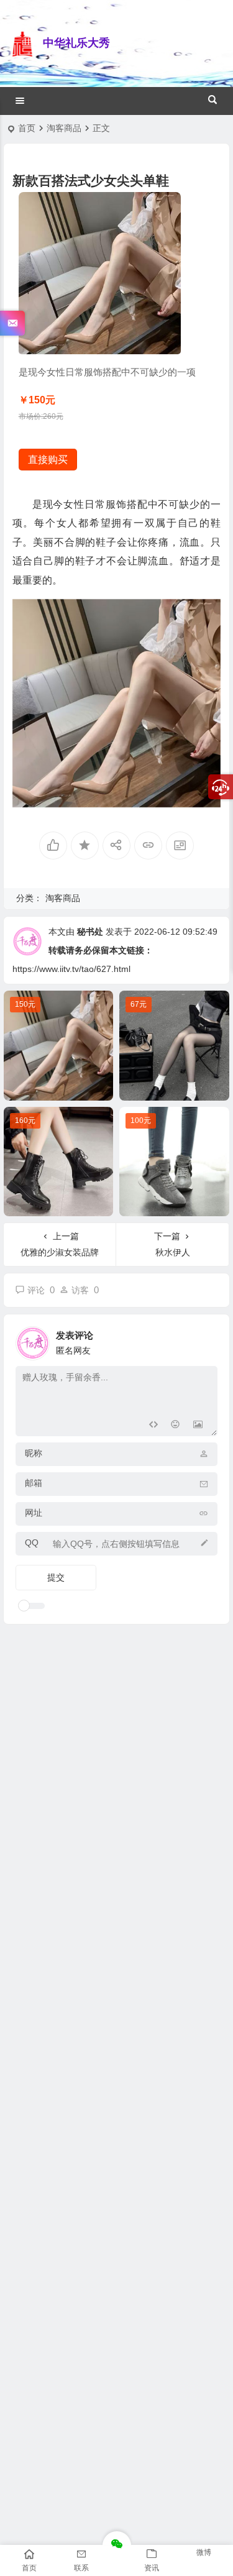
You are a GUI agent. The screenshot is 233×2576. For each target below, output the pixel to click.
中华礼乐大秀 (76, 43)
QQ (32, 1542)
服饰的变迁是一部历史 (175, 1204)
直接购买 (48, 460)
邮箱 (34, 1483)
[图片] (198, 1425)
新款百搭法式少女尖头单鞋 (62, 1088)
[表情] (176, 1425)
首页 (27, 128)
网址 (34, 1513)
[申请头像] (205, 1340)
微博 (204, 2552)
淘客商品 (64, 128)
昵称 (34, 1453)
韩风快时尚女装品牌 (175, 1088)
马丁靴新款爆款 (58, 1204)
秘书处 (90, 932)
